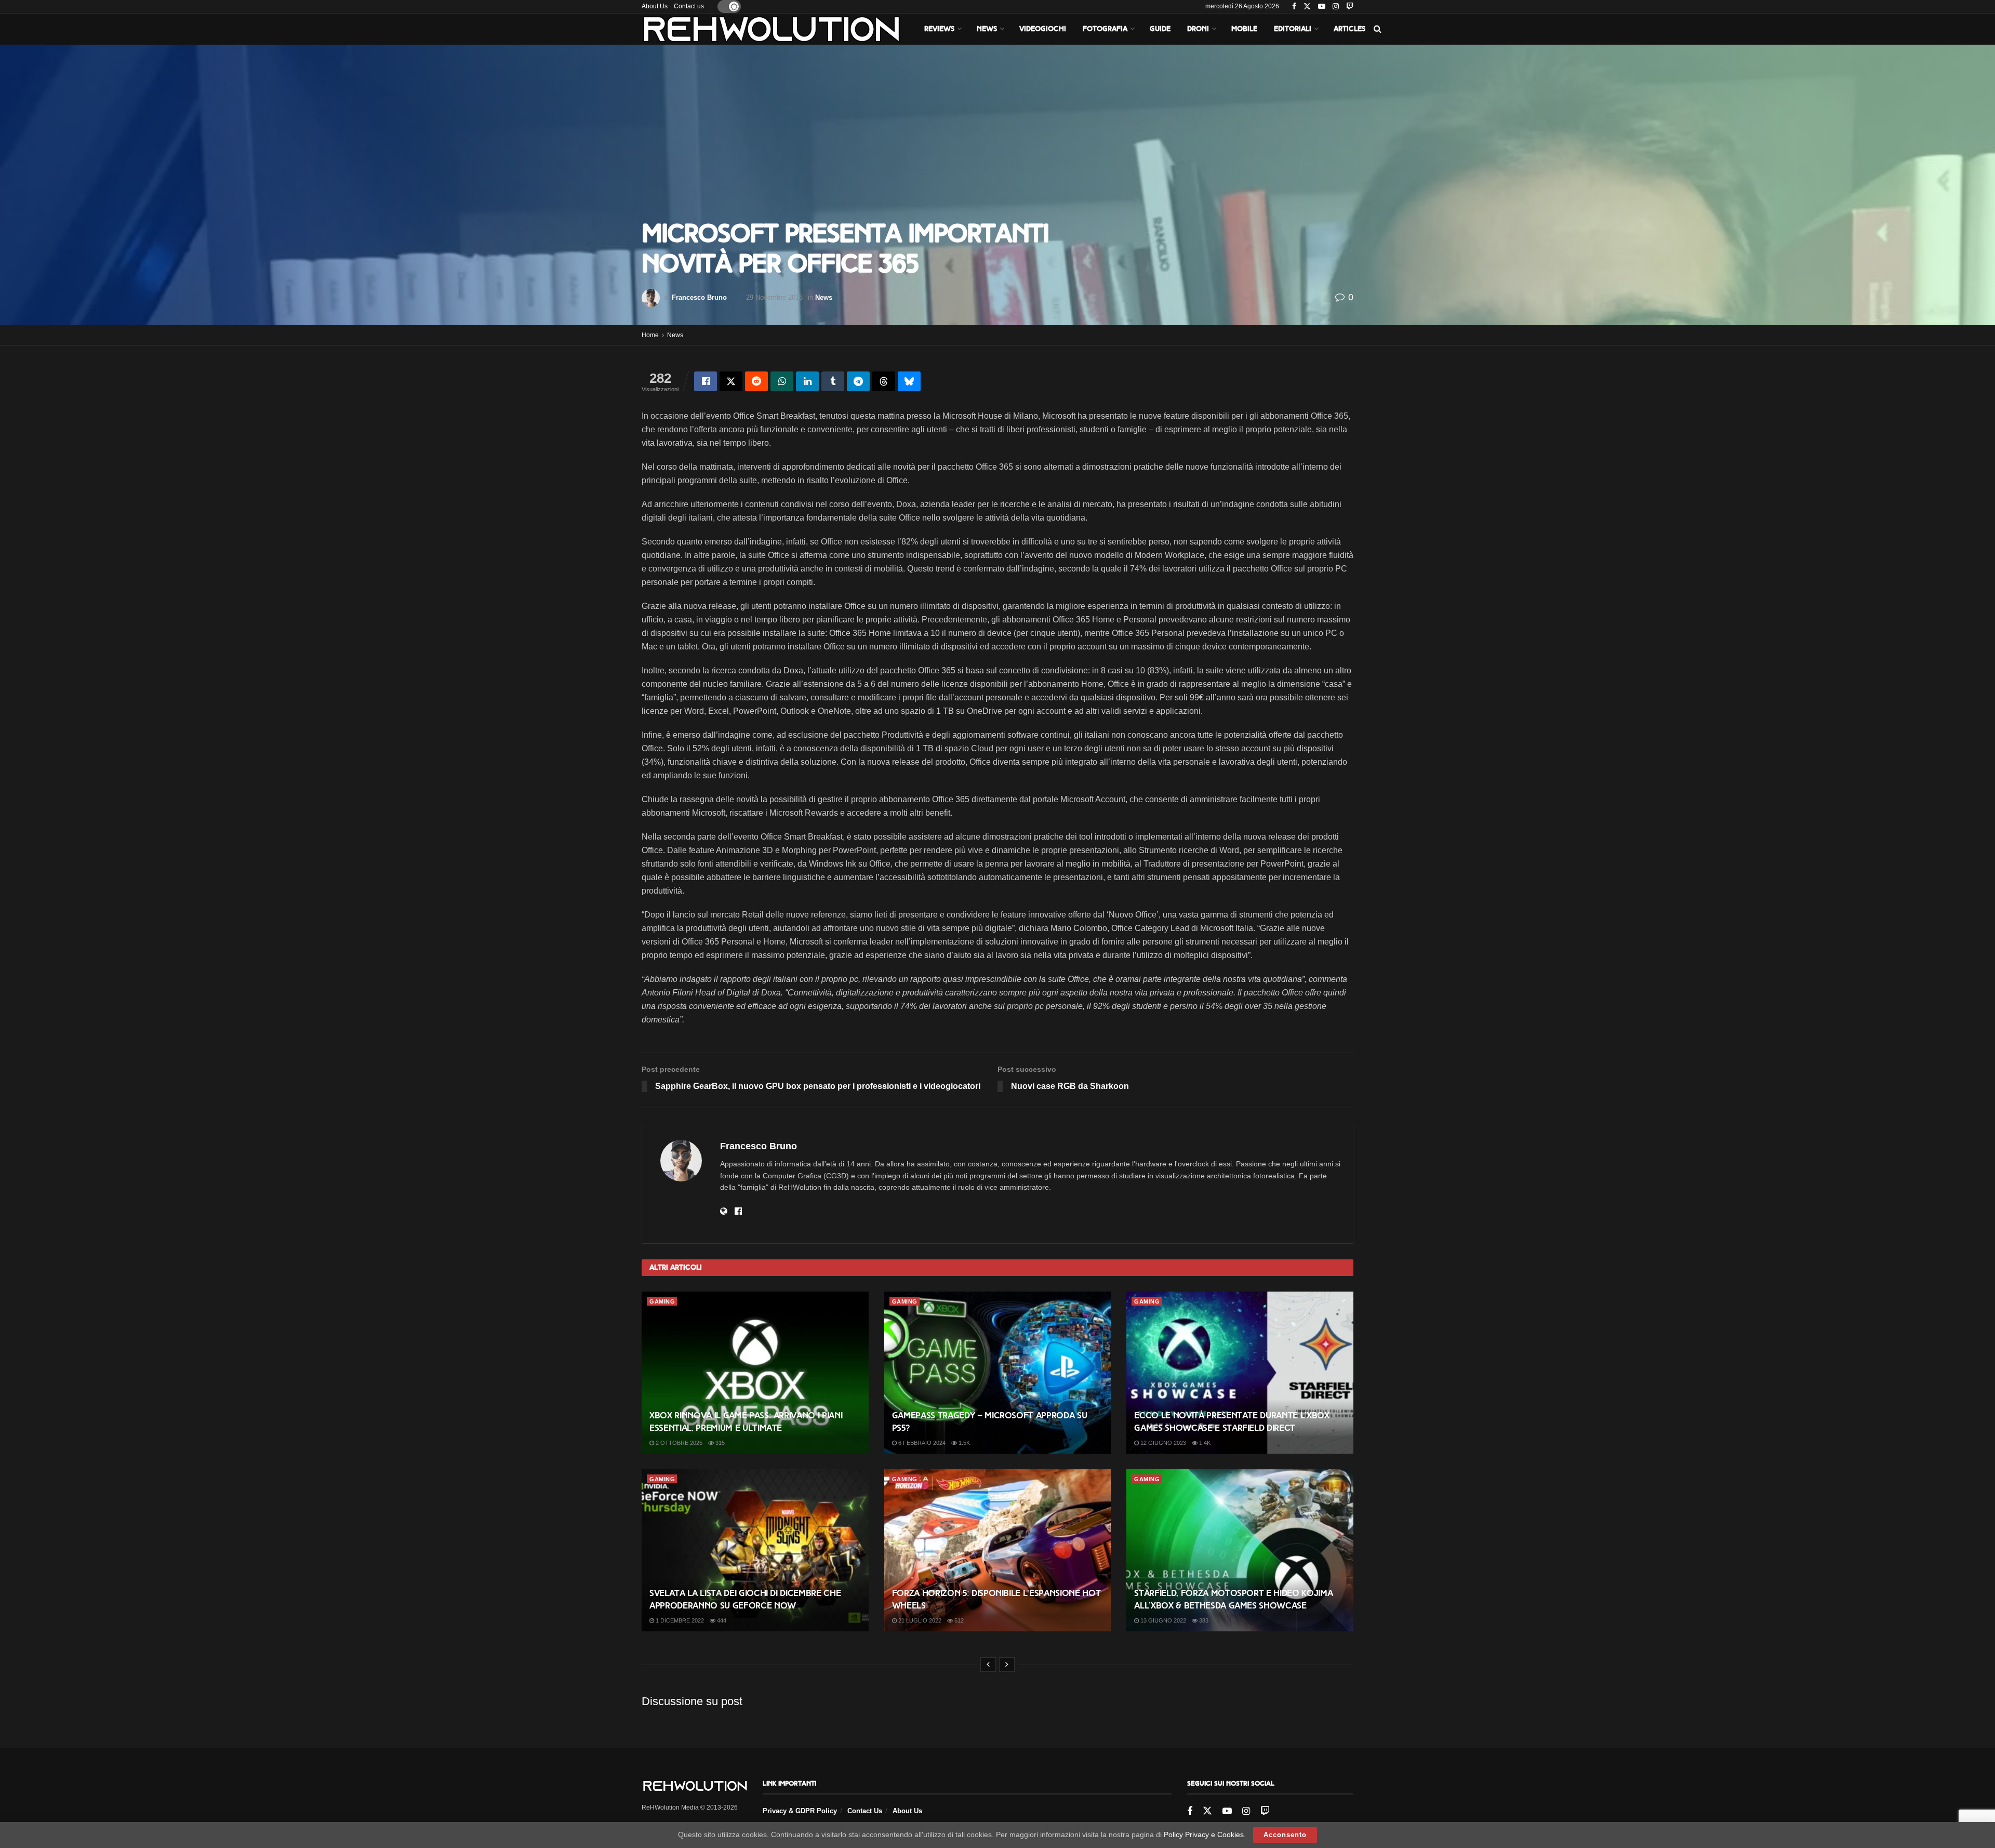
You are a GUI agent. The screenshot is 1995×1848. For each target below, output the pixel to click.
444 (721, 1620)
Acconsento (1285, 1835)
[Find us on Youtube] (1322, 7)
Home (650, 335)
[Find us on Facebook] (1294, 7)
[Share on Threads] (884, 381)
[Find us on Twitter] (1307, 7)
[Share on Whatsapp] (782, 381)
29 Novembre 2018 (774, 297)
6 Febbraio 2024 (921, 1443)
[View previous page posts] (988, 1665)
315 (719, 1443)
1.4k (1204, 1443)
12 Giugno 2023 (1162, 1443)
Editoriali (1293, 29)
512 (958, 1620)
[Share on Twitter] (731, 381)
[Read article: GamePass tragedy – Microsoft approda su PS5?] (998, 1373)
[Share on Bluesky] (909, 381)
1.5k (963, 1443)
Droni (1198, 29)
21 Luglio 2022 (919, 1620)
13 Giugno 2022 (1162, 1620)
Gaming (662, 1301)
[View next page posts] (1007, 1665)
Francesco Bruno (699, 297)
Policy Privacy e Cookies (1204, 1834)
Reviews (939, 29)
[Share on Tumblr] (833, 381)
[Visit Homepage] (772, 29)
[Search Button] (1378, 29)
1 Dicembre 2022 (679, 1620)
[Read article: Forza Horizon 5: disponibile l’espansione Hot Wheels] (998, 1550)
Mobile (1244, 29)
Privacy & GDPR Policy (800, 1811)
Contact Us (865, 1811)
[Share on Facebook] (706, 381)
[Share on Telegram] (858, 381)
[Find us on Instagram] (1336, 7)
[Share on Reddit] (756, 381)
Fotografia (1105, 29)
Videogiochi (1043, 29)
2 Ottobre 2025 (678, 1443)
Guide (1160, 29)
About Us (655, 6)
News (987, 29)
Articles (1349, 29)
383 (1203, 1620)
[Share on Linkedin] (807, 381)
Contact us (689, 6)
